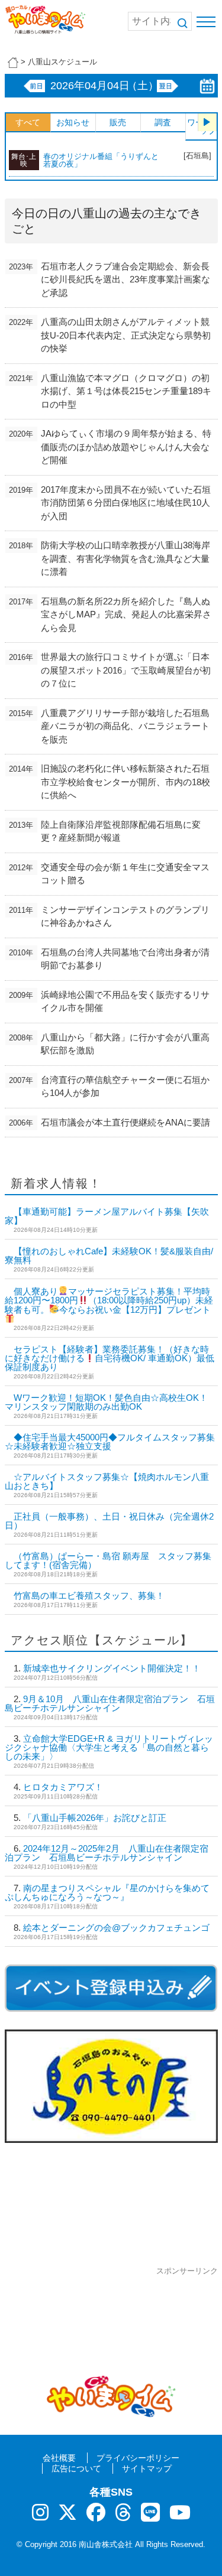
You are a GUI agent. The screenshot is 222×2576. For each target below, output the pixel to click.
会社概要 (59, 2458)
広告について (76, 2468)
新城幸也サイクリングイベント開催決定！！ (112, 1668)
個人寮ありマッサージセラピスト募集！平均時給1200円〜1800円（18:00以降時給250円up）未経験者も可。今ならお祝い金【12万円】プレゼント (109, 1300)
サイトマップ (147, 2468)
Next (207, 122)
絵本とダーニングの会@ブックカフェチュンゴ (116, 1928)
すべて (28, 122)
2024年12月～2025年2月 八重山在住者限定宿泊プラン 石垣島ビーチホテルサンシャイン (107, 1853)
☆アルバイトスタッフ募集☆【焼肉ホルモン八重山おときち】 (107, 1481)
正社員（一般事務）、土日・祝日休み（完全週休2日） (109, 1521)
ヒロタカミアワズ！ (63, 1787)
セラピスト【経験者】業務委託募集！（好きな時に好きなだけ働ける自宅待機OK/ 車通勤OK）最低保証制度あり (110, 1358)
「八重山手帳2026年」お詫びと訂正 (95, 1818)
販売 (118, 122)
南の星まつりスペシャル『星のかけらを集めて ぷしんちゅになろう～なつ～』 (112, 1892)
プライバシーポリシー (138, 2458)
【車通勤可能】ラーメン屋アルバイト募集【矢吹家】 (107, 1216)
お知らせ (73, 122)
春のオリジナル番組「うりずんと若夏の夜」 (101, 160)
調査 (163, 122)
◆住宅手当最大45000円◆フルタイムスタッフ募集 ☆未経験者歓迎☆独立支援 (110, 1442)
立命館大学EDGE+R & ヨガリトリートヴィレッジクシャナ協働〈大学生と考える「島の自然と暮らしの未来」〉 (109, 1747)
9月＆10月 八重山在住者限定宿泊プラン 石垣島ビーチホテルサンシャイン (110, 1703)
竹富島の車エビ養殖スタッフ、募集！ (89, 1596)
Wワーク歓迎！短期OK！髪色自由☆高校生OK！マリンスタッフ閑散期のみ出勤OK (106, 1402)
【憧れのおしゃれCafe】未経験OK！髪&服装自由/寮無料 (109, 1256)
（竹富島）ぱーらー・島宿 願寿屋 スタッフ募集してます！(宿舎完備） (108, 1560)
